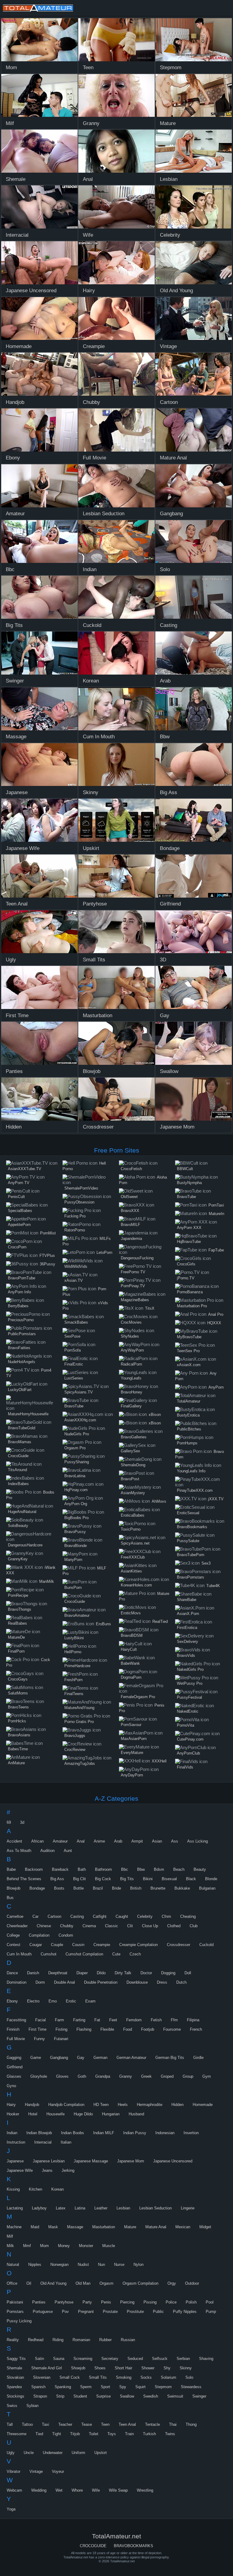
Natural (13, 2265)
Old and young (53, 2283)
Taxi (46, 2424)
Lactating (15, 2208)
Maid (35, 2227)
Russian (128, 2340)
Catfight (100, 1916)
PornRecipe (18, 1595)
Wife (96, 2490)
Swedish (151, 2396)
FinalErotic (74, 1364)
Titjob (75, 2434)
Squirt (140, 2387)
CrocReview (75, 1750)
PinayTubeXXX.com (195, 1490)
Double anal (64, 1982)
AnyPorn (216, 1387)
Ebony (12, 2001)
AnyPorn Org (76, 1504)
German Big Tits (170, 2058)
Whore (77, 2490)
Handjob (32, 2105)
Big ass (57, 1879)
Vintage (36, 2471)
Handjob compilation (66, 2105)
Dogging (168, 1973)
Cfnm (166, 1916)
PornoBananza (190, 1292)
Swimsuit (175, 2396)
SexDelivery (187, 1642)
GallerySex (130, 1451)
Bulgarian (207, 1888)
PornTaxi (216, 1205)
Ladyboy (39, 2208)
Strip (60, 2396)
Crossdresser (179, 1945)
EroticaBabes (133, 1515)
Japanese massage (91, 2161)
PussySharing (77, 1462)
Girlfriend (15, 2067)
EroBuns (103, 1624)
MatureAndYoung (79, 1708)
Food (128, 2029)
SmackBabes (76, 1322)
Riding (58, 2340)
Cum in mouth (19, 1954)
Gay (81, 2058)
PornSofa (73, 1350)
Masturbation (104, 2227)
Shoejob (78, 2368)
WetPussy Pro (190, 1683)
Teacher (65, 2424)
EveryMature (132, 1753)
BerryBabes (18, 1306)
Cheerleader (17, 1926)
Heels (123, 2105)
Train (129, 2434)
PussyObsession (79, 1202)
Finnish (13, 2029)
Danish (33, 1973)
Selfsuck (160, 2359)
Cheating (188, 1916)
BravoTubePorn (191, 1555)
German (100, 2058)
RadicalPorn (131, 1364)
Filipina (193, 2020)
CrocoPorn (17, 1247)
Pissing (150, 2302)
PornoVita (186, 1725)
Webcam (14, 2490)
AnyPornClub (188, 1753)
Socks (146, 2377)
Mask (53, 2227)
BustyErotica (188, 1415)
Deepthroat (58, 1973)
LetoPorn (104, 1252)
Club (194, 1926)
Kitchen (35, 2189)
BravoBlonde (76, 1546)
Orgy (172, 2283)
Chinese (44, 1926)
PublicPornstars (22, 1334)
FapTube (216, 1250)
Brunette (158, 1888)
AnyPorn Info (19, 1292)
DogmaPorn (131, 1677)
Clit (130, 1926)
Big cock (103, 1879)
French (196, 2029)
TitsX (150, 1308)
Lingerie (188, 2208)
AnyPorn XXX (189, 1228)
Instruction (16, 2142)
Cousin (78, 1945)
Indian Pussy (135, 2133)
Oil (29, 2283)
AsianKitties (131, 1571)
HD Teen (101, 2105)
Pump (211, 2312)
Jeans (47, 2170)
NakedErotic (188, 1711)
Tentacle (152, 2424)
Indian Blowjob (39, 2133)
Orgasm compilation (140, 2283)
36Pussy (47, 1264)
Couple (57, 1945)
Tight (57, 2434)
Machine (14, 2227)
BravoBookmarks (192, 1527)
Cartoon (54, 1916)
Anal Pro (216, 1314)
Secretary (110, 2359)
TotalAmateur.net (38, 8)
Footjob (148, 2029)
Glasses (14, 2076)
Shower (148, 2368)
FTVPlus (47, 1256)
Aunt (68, 1851)
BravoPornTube (22, 1278)
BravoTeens (18, 1707)
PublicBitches (189, 1429)
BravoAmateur (77, 1615)
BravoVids (186, 1655)
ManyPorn (73, 1560)
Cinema (89, 1926)
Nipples (35, 2265)
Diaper (82, 1973)
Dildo (101, 1973)
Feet (113, 2020)
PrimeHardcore (77, 1666)
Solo (189, 2377)
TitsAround (17, 1470)
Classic (111, 1926)
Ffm (174, 2020)
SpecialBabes (20, 1211)
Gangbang (59, 2058)
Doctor (146, 1973)
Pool (210, 2302)
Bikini (148, 1879)
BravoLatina (75, 1476)
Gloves (62, 2076)
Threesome (17, 2434)
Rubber (105, 2340)
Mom (44, 2246)
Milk (10, 2246)
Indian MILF (104, 2133)
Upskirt (101, 2453)
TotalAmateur (189, 1401)
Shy (167, 2368)
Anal (81, 1841)
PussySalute (188, 1541)
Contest (14, 1945)
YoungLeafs (131, 1378)
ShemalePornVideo (81, 1188)
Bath (82, 1869)
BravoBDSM (132, 1635)
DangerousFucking (137, 1258)
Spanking (63, 2387)
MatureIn (216, 1214)
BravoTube (74, 1406)
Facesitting (16, 2020)
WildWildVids (76, 1266)
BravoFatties (19, 1348)
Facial (41, 2020)
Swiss (12, 2406)
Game (36, 2058)
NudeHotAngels (22, 1362)
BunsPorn (73, 1588)
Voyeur (58, 2471)
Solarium (169, 2377)
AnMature (16, 1763)
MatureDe (16, 1637)
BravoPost (130, 1479)
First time (37, 2029)
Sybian (32, 2406)
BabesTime (18, 1749)
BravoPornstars (191, 1577)
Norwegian (59, 2265)
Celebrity (145, 1916)
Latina (80, 2208)
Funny (39, 2039)
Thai (173, 2424)
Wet (59, 2490)
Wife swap (118, 2490)
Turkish (149, 2434)
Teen (105, 2424)
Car (35, 1916)
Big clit (79, 1879)
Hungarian (111, 2114)
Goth (82, 2076)
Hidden (177, 2105)
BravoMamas (20, 1442)
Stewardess (191, 2387)
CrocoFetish (131, 1169)
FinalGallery (131, 1406)
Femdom (134, 2020)
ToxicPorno (131, 1529)
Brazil (98, 1888)
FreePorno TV (133, 1272)
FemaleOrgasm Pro (138, 1697)
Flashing (84, 2029)
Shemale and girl (47, 2368)
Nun (101, 2265)
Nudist (83, 2265)
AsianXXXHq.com (80, 1420)
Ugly (11, 2453)
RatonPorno (75, 1230)
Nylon (138, 2265)
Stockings (15, 2396)
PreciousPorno (21, 1320)
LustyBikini (74, 1638)
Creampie (102, 1945)
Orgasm (106, 2283)
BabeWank (130, 1663)
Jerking (68, 2170)
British (136, 1888)
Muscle (109, 2246)
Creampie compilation (138, 1945)
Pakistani (15, 2302)
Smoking (124, 2377)
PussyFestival (189, 1697)
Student (80, 2396)
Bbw (141, 1869)
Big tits (127, 1879)
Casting (77, 1916)
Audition (47, 1851)
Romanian (81, 2340)
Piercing (127, 2302)
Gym (207, 2076)
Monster (86, 2246)
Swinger (199, 2396)
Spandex (14, 2387)
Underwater (53, 2453)
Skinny (186, 2368)
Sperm (86, 2387)
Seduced (135, 2359)
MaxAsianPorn (134, 1739)
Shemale (14, 2368)
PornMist (48, 1233)
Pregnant (86, 2312)
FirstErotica (187, 1628)
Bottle (79, 1888)
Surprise (103, 2396)
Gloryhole (39, 2076)
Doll (188, 1973)
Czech (135, 1954)
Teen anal (127, 2424)
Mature (130, 2227)
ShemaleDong (133, 1465)
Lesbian (123, 2208)
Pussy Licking (19, 2321)
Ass (175, 1841)
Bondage (37, 1888)
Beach (179, 1869)
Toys (112, 2434)
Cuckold (206, 1945)
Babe (11, 1869)
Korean (57, 2189)
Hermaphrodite (150, 2105)
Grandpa (103, 2076)
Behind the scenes (24, 1879)
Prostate (110, 2312)
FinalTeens (74, 1694)
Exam (90, 2001)
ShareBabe (187, 1600)
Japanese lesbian (49, 2161)
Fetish (156, 2020)
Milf (10, 2236)
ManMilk (47, 1581)
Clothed (174, 1926)
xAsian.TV (74, 1280)
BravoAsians (19, 1735)
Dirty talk (123, 1973)
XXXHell (159, 1761)
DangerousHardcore (25, 1545)
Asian (157, 1841)
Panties (39, 2302)
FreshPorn (73, 1680)
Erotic (71, 2001)
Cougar (36, 1945)
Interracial (43, 2142)
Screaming (83, 2359)
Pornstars (15, 2312)
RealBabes (17, 1623)
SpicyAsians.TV (79, 1392)
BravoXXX (130, 1211)
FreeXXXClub (133, 1557)
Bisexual (169, 1879)
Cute (116, 1954)
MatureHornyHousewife (28, 1414)
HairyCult (129, 1649)
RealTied (160, 1621)
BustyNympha (189, 1183)
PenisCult (16, 1197)
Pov (65, 2312)
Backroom (34, 1869)
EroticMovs (131, 1613)
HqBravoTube (189, 1242)
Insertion (191, 2133)
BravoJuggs (75, 1736)
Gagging (14, 2058)
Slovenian (42, 2377)
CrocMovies (131, 1322)
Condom (66, 1935)
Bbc (125, 1869)
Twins (170, 2434)
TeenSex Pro (188, 1351)
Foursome (172, 2029)
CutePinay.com (190, 1739)
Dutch (181, 1982)
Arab (118, 1841)
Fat (97, 2020)
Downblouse (137, 1982)
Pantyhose (64, 2302)
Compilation (39, 1935)
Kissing (13, 2189)
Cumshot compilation (84, 1954)
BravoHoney (132, 1392)
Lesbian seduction (155, 2208)
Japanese (15, 2161)
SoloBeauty (18, 1526)
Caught (122, 1916)
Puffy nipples (185, 2312)
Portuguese (43, 2312)
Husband (136, 2114)
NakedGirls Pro (190, 1669)
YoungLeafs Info (191, 1471)
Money (64, 2246)
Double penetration (101, 1982)
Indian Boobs (73, 2133)
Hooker (13, 2114)
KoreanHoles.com (136, 1585)
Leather (101, 2208)
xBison (155, 1415)
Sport (105, 2387)
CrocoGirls (186, 1264)
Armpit (137, 1841)
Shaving (206, 2359)
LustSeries (74, 1378)
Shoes (100, 2368)
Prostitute (135, 2312)
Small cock (70, 2377)
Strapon (40, 2396)
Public (158, 2312)
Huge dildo (83, 2114)
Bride (116, 1888)
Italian (66, 2142)
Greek (146, 2076)
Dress (162, 1982)
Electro (33, 2001)
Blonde (211, 1879)
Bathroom (103, 1869)
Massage (75, 2227)
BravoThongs (20, 1609)
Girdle (198, 2058)
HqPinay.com (76, 1490)
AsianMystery (133, 1493)
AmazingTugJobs (80, 1764)
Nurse (119, 2265)
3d (22, 1822)
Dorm (40, 1982)
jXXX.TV (216, 1499)
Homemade (203, 2105)
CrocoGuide (18, 1456)
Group (188, 2076)
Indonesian (165, 2133)
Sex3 (206, 1563)
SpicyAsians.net (135, 1543)
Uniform (78, 2453)
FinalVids (185, 1767)
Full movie (16, 2039)
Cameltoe (15, 1916)
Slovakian (15, 2377)
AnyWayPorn (132, 1350)
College (13, 1935)
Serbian (183, 2359)
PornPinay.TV (133, 1286)
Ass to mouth (19, 1851)
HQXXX (214, 1323)
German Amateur (131, 2058)
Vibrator (14, 2471)
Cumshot (49, 1954)
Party (87, 2302)
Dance (12, 1973)
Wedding (39, 2490)
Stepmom (163, 2387)
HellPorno (73, 1652)
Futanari (61, 2039)
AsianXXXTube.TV (25, 1169)
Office (12, 2283)
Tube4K (213, 1586)
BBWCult (185, 1169)
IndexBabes (18, 1484)
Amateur (60, 1841)
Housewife (56, 2114)
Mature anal (156, 2227)
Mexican (183, 2227)
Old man (83, 2283)
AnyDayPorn (132, 1775)
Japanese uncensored (173, 2161)
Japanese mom (131, 2161)
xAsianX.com (189, 1365)
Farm (59, 2020)
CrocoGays (18, 1679)
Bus (10, 1898)
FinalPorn (16, 1651)
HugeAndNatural (22, 1512)
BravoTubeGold (22, 1428)
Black (191, 1879)
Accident (14, 1841)
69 (9, 1822)
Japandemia (131, 1239)
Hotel (33, 2114)
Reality (13, 2340)
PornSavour (131, 1725)
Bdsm (159, 1869)
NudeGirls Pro (77, 1434)
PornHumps (187, 1443)
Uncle (29, 2453)
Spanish (38, 2387)
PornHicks (17, 1721)
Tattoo (27, 2424)
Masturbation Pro (192, 1306)
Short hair (123, 2368)
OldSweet (129, 1197)
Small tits (98, 2377)
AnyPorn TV (19, 1183)
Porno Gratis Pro (79, 1722)
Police (171, 2302)
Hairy (11, 2105)
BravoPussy (75, 1532)
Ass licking (198, 1841)
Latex (61, 2208)
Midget (205, 2227)
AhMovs (159, 1501)
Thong (191, 2424)
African (37, 1841)
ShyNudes (130, 1336)
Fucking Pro (75, 1216)
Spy (123, 2387)
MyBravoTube (189, 1337)
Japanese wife (20, 2170)
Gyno (11, 2086)
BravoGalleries (134, 1437)
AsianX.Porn (188, 1614)
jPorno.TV (186, 1278)
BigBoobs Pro (76, 1518)
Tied (39, 2434)
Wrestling (145, 2490)
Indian (12, 2133)
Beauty (200, 1869)
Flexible (107, 2029)
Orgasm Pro (75, 1448)
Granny (126, 2076)
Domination (17, 1982)
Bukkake (182, 1888)
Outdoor (192, 2283)
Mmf (27, 2246)
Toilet (94, 2434)
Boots (59, 1888)
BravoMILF (130, 1225)
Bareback (60, 1869)
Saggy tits (16, 2359)
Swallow (127, 2396)
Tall (10, 2424)
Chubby (67, 1926)
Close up (150, 1926)
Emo (53, 2001)
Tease (87, 2424)
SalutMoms (18, 1693)
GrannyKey (18, 1559)
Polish (191, 2302)
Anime (99, 1841)
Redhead (36, 2340)
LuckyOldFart (20, 1390)
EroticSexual (188, 1513)
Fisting (61, 2029)
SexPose (72, 1336)
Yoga (11, 2509)
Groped (167, 2076)
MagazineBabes (135, 1300)
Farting (79, 2020)
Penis (106, 2302)
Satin (39, 2359)
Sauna (59, 2359)
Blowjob (14, 1888)
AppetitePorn (19, 1225)
